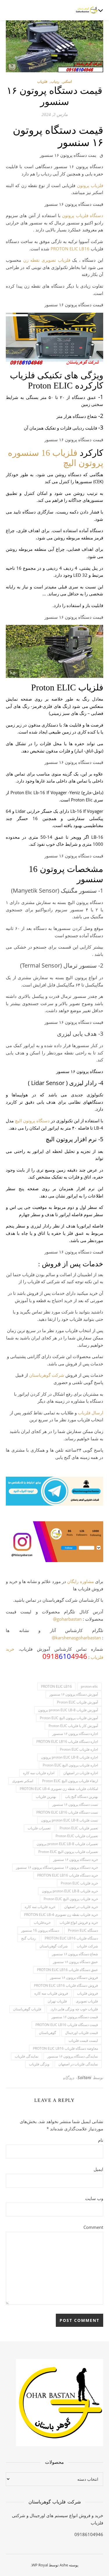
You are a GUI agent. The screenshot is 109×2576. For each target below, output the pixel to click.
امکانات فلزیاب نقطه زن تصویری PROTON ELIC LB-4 (59, 1789)
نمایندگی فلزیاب (27, 2056)
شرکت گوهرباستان (47, 1375)
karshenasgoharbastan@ (76, 1638)
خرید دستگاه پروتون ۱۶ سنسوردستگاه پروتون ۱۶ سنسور (57, 1867)
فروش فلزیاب (87, 1993)
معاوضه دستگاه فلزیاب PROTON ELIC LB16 (65, 2048)
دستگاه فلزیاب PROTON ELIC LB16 (71, 1938)
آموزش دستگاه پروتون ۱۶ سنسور (74, 1694)
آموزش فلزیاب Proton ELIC (77, 1702)
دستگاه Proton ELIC (83, 1930)
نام (101, 2140)
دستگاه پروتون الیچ (32, 1121)
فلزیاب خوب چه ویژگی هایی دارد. (74, 2009)
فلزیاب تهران (57, 2001)
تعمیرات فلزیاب (39, 1828)
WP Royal (40, 2565)
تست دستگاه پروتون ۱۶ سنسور (75, 1804)
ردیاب (55, 81)
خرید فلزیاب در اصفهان (81, 1907)
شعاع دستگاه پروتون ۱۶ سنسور (75, 1954)
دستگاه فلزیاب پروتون (83, 215)
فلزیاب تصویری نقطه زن (47, 260)
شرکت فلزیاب (87, 1946)
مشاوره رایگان (80, 1581)
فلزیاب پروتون (90, 185)
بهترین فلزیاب (46, 1797)
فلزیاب (42, 81)
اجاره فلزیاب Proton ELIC (79, 1749)
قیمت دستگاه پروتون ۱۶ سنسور (75, 2017)
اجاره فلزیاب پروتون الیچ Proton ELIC (70, 1765)
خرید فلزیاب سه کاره (40, 1907)
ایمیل (98, 2169)
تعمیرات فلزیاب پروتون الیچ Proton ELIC (68, 1852)
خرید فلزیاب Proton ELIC (79, 1883)
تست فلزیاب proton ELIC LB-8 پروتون (69, 1820)
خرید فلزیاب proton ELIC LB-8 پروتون (70, 1891)
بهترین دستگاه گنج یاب (82, 1797)
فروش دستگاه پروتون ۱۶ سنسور (74, 1978)
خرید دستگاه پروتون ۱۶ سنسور (76, 1860)
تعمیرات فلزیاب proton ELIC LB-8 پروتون (67, 1844)
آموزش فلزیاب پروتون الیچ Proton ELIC (69, 1718)
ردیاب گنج (28, 1938)
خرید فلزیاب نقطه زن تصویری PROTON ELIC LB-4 (61, 1915)
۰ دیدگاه (70, 2078)
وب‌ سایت (94, 2198)
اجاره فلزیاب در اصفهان (81, 1773)
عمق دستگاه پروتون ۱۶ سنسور (75, 1962)
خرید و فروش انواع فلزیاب (79, 1922)
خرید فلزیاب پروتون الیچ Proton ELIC (71, 1899)
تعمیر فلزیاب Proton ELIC (79, 1828)
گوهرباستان (48, 2033)
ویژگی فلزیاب (39, 2064)
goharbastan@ (67, 1619)
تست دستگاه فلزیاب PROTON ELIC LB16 (67, 1812)
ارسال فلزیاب (91, 1413)
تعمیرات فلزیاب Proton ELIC (77, 1836)
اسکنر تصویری (23, 1781)
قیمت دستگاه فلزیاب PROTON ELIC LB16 (67, 2025)
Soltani (85, 2077)
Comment (93, 2227)
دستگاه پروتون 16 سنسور (40, 1930)
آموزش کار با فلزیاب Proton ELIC (73, 1726)
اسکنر (67, 81)
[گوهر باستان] (87, 10)
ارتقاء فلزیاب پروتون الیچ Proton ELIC (70, 1781)
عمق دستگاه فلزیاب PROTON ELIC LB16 (67, 1970)
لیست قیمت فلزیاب (83, 2040)
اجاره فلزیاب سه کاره (39, 1773)
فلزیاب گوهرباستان (27, 2009)
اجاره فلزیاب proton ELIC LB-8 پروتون (69, 1757)
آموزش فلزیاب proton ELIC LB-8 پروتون (68, 1710)
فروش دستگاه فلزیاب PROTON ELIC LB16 (66, 1985)
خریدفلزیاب (42, 1922)
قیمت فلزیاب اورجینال (82, 2033)
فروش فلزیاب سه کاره (51, 1993)
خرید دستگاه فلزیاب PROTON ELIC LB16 (68, 1875)
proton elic (89, 1686)
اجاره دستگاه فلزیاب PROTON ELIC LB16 (67, 1741)
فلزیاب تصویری (87, 2001)
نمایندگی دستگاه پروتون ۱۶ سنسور (73, 2056)
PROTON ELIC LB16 (70, 249)
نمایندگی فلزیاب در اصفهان (78, 2064)
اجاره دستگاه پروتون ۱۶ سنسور (75, 1734)
